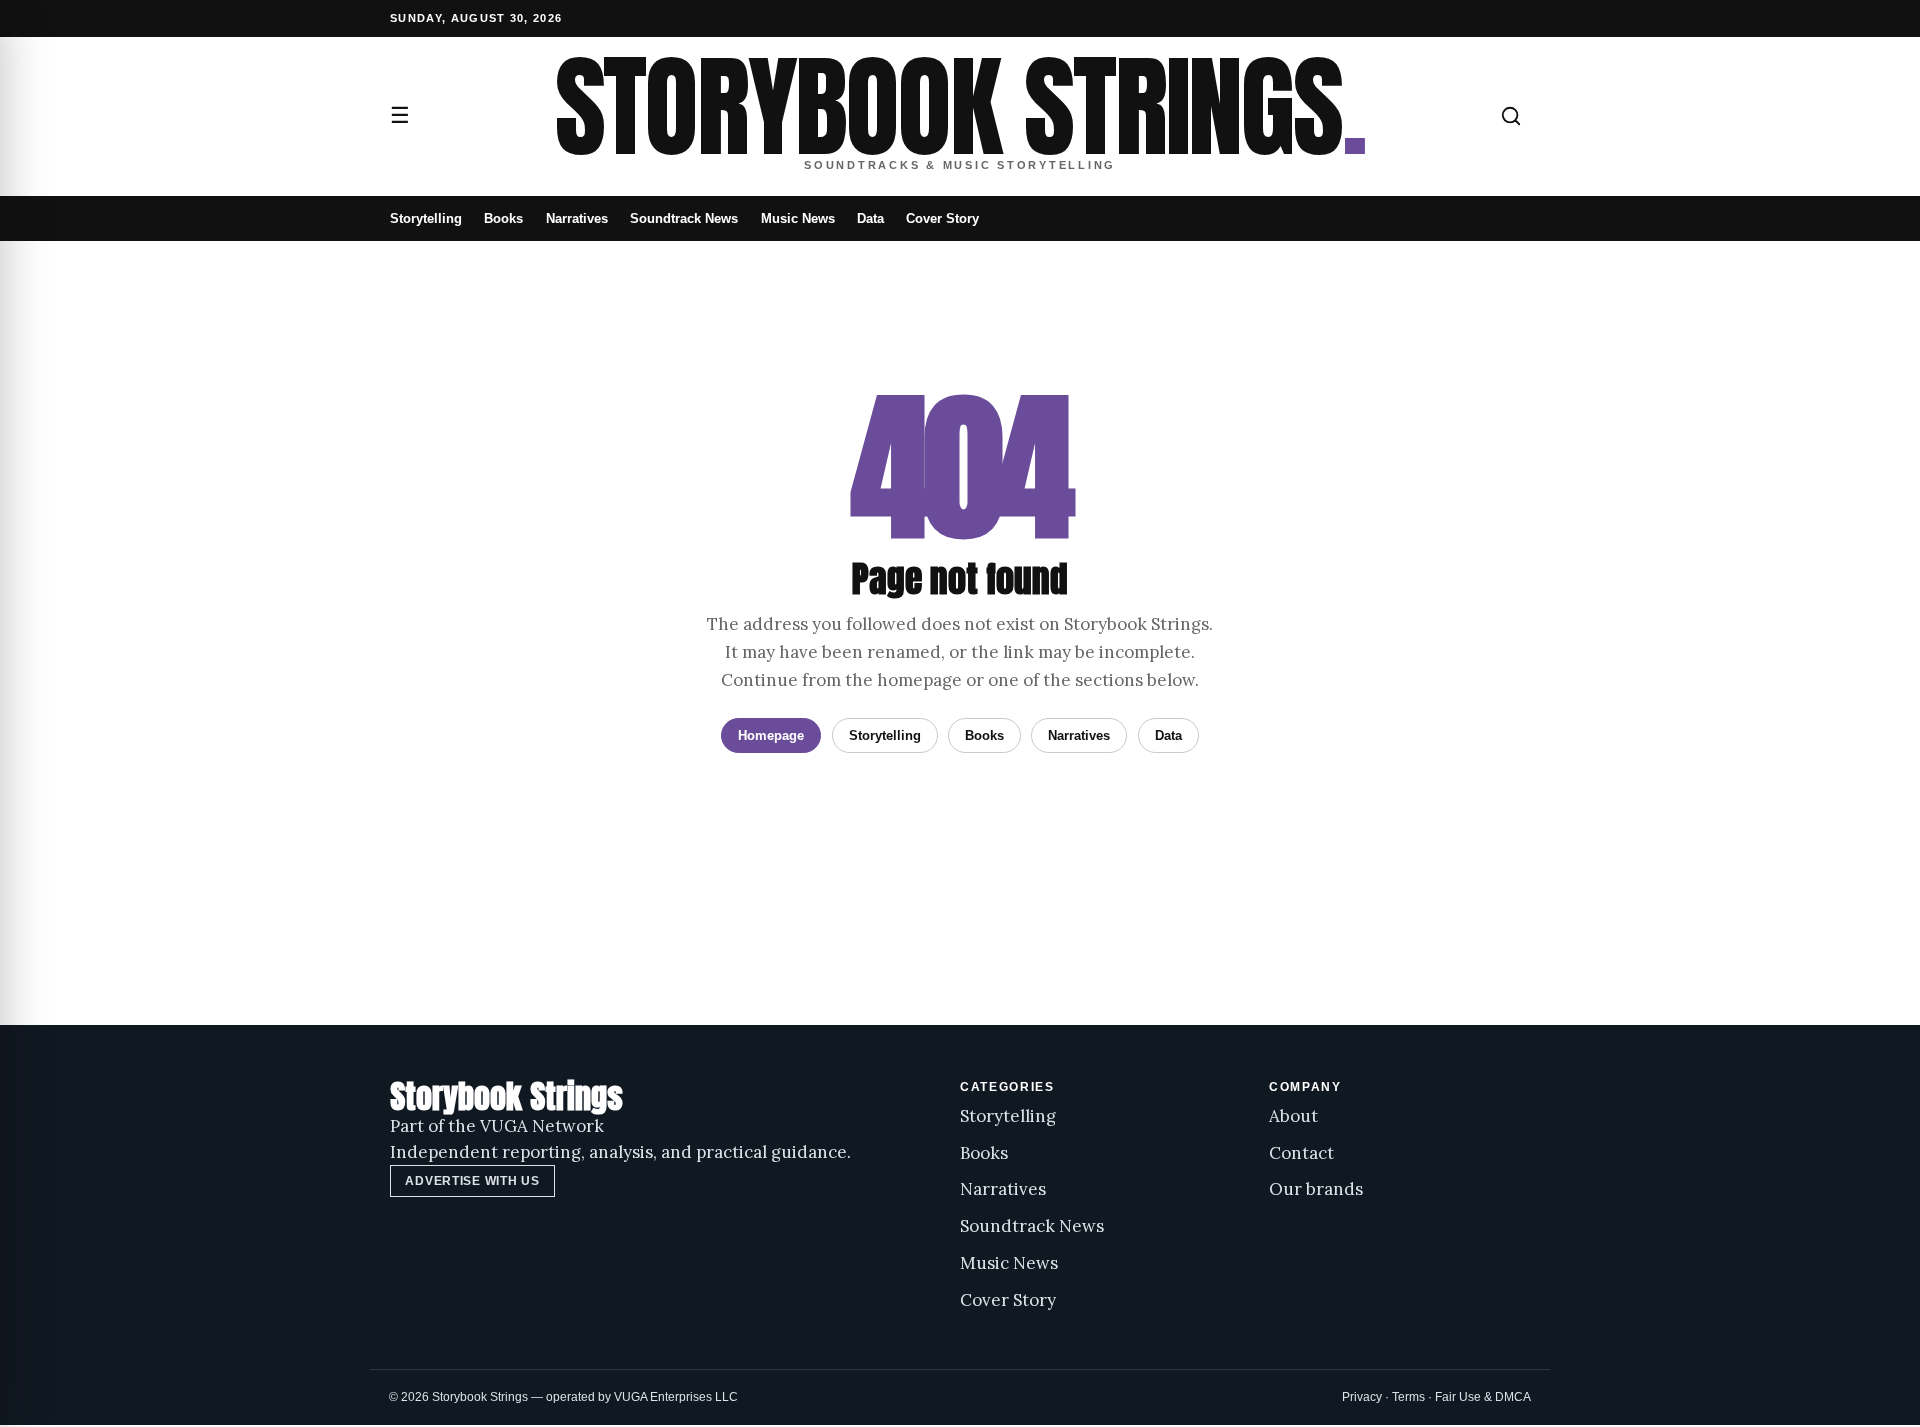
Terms (1408, 1397)
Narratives (577, 218)
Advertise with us (472, 1181)
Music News (798, 218)
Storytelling (426, 218)
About (1293, 1116)
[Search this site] (1511, 116)
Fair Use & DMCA (1483, 1397)
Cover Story (942, 218)
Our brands (1316, 1189)
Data (870, 218)
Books (503, 218)
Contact (1301, 1153)
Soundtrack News (684, 218)
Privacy (1362, 1397)
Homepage (771, 735)
